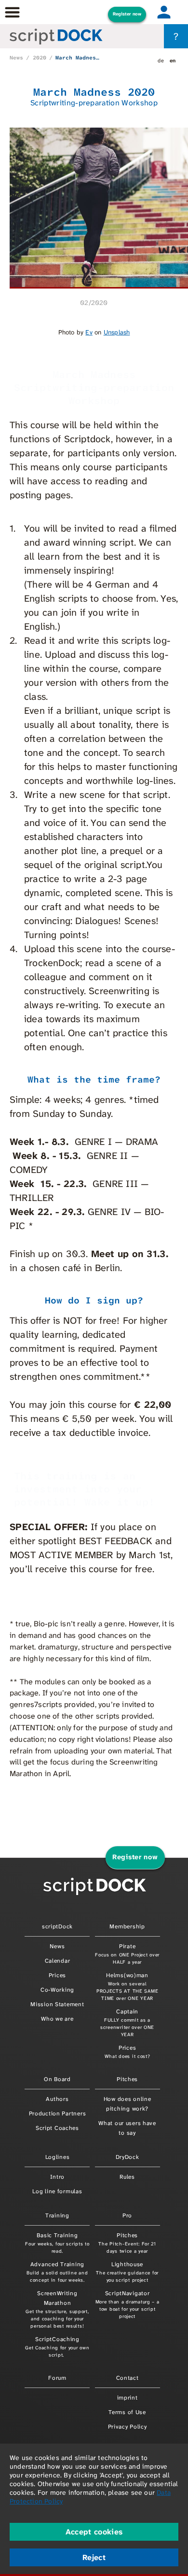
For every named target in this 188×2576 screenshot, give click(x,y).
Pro (127, 2215)
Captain (127, 2023)
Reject (94, 2557)
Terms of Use (127, 2412)
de (161, 60)
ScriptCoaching (57, 2347)
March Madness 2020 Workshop (78, 58)
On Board (57, 2079)
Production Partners (58, 2113)
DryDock (128, 2157)
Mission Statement (57, 2004)
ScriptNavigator (128, 2304)
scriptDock (57, 1926)
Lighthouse (127, 2272)
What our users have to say (127, 2128)
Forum (57, 2378)
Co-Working (57, 1990)
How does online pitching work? (128, 2104)
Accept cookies (94, 2532)
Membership (127, 1926)
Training (57, 2215)
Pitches (127, 2079)
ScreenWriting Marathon (57, 2309)
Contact (128, 2378)
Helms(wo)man (127, 1986)
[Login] (164, 12)
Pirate (127, 1954)
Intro (58, 2177)
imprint (128, 2398)
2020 (40, 58)
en (173, 60)
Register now (127, 14)
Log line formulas (57, 2191)
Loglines (58, 2157)
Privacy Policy (128, 2427)
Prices (57, 1975)
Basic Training (57, 2243)
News (16, 58)
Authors (57, 2099)
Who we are (57, 2019)
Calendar (58, 1961)
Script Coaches (57, 2128)
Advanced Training (57, 2272)
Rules (127, 2177)
